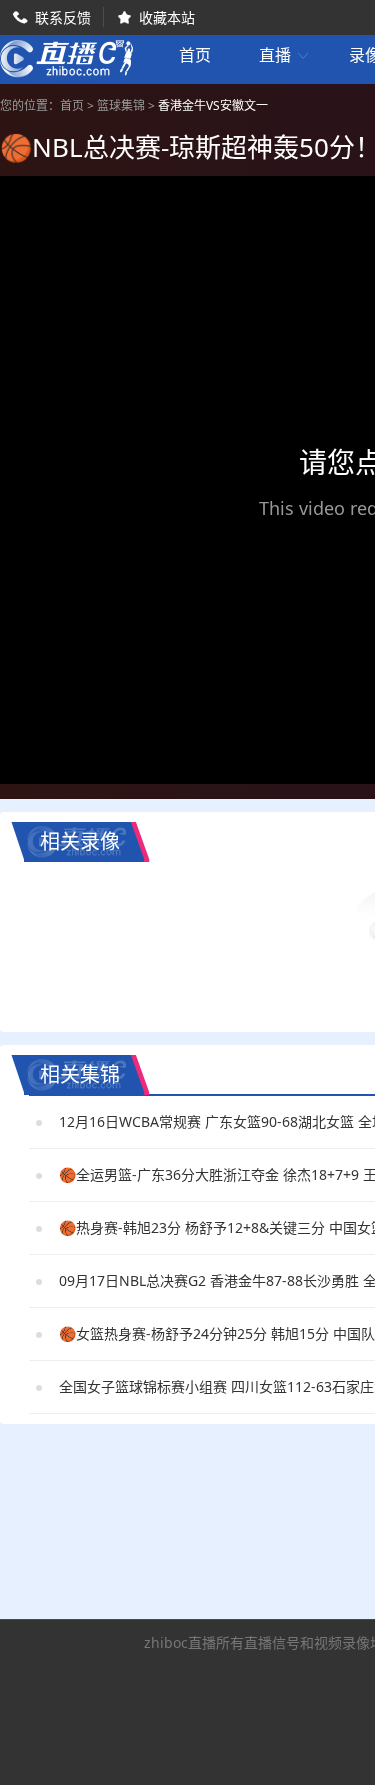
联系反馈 (63, 17)
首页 (195, 57)
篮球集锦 (121, 105)
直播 (285, 55)
